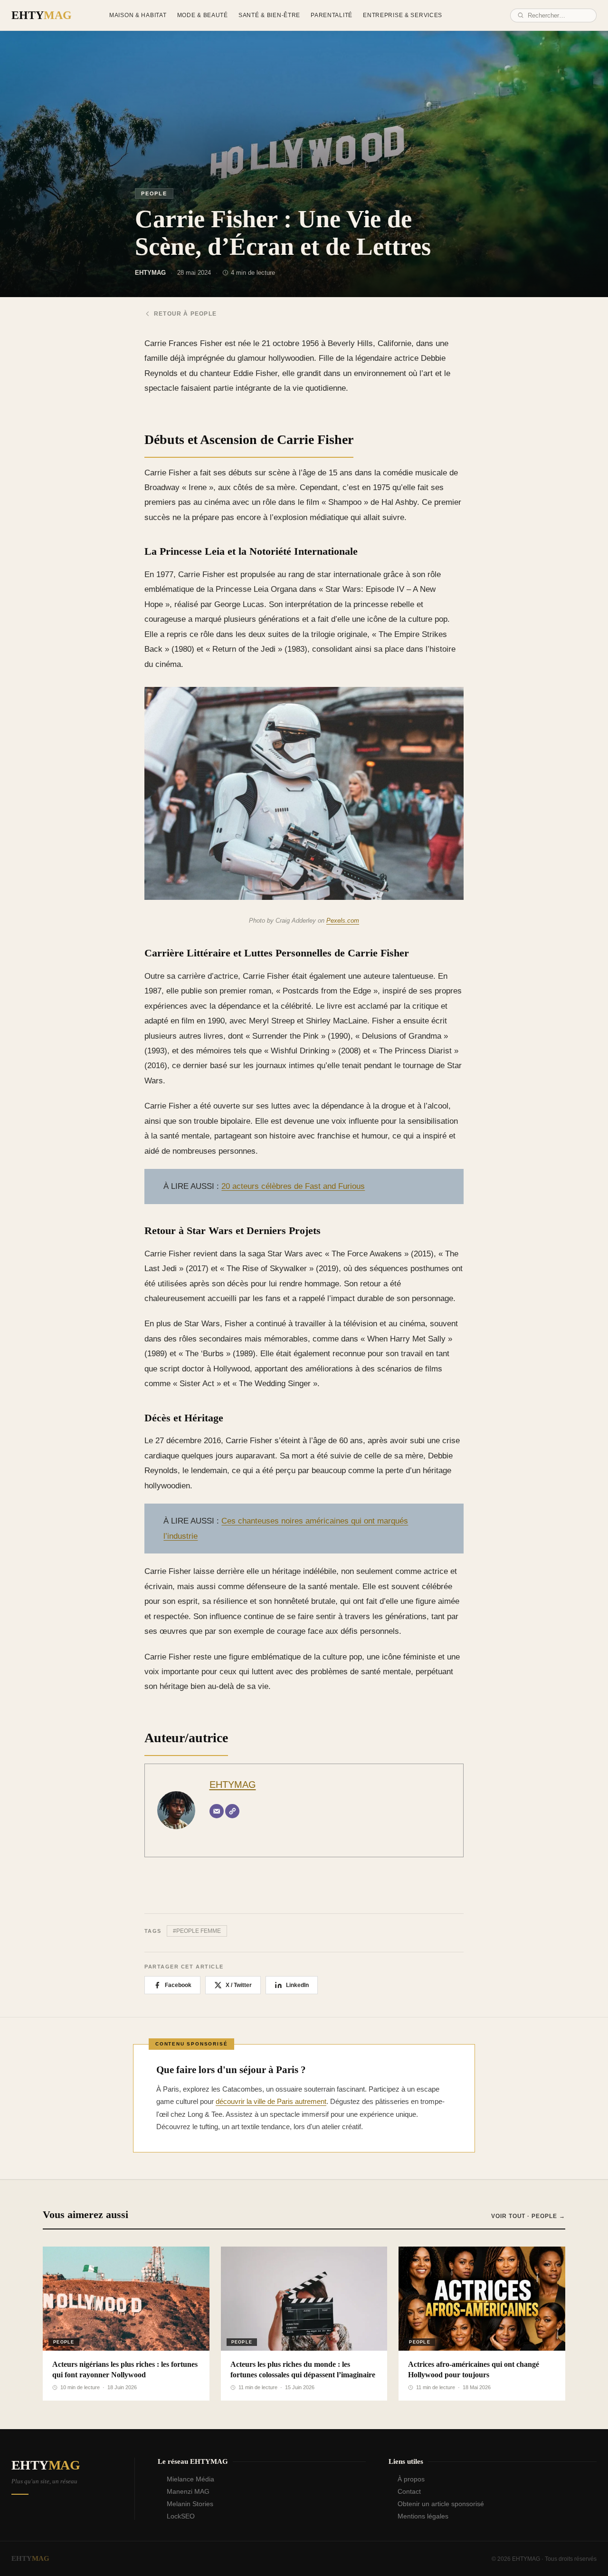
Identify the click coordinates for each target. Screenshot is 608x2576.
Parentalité (332, 15)
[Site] (232, 1811)
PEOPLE (154, 193)
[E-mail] (217, 1811)
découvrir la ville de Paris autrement (271, 2101)
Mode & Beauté (203, 15)
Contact (409, 2491)
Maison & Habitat (138, 15)
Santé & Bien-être (269, 15)
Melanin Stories (190, 2504)
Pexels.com (343, 921)
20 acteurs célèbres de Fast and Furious (293, 1186)
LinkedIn (297, 1985)
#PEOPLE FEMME (197, 1931)
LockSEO (181, 2516)
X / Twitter (239, 1985)
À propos (411, 2479)
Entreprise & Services (403, 15)
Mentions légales (423, 2516)
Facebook (178, 1985)
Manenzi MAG (188, 2491)
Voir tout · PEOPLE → (528, 2216)
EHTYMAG (233, 1785)
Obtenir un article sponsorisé (441, 2504)
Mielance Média (190, 2479)
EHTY (42, 15)
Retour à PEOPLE (185, 314)
